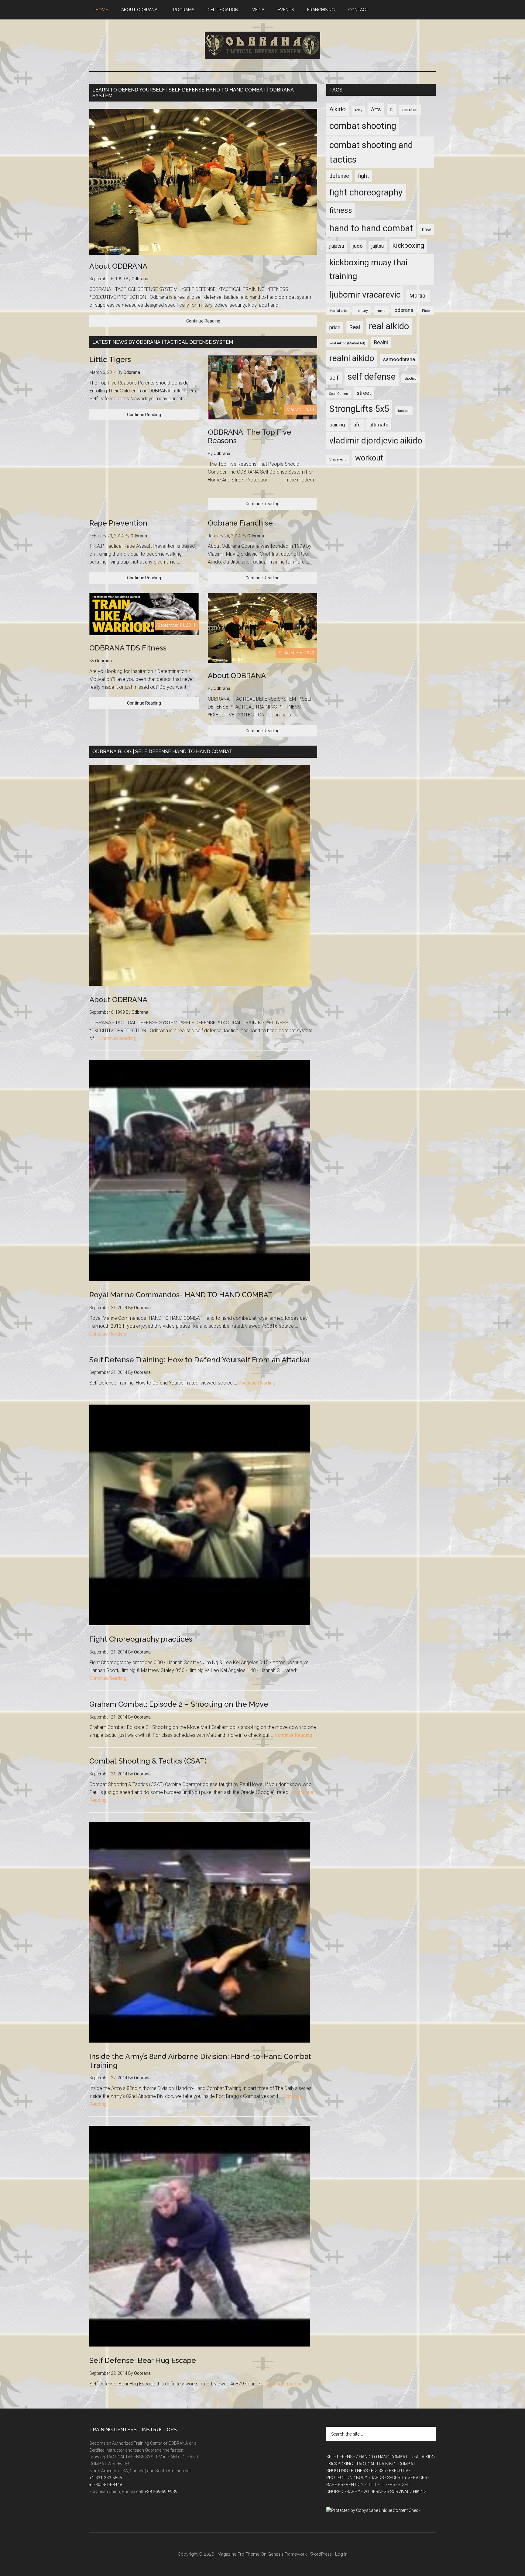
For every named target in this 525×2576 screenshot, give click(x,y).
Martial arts (338, 311)
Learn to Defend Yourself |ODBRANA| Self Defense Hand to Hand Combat (262, 45)
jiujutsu (337, 246)
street (364, 393)
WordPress (321, 2554)
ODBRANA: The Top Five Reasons (250, 436)
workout (369, 458)
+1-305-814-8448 (106, 2485)
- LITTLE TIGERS (380, 2485)
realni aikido (352, 358)
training (337, 425)
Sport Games (339, 394)
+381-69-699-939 (161, 2492)
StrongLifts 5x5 (359, 409)
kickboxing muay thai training (368, 269)
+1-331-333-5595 (106, 2478)
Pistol (426, 311)
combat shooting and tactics (371, 152)
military (362, 311)
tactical (404, 411)
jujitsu (378, 246)
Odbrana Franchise (240, 523)
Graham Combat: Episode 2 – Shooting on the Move (179, 1704)
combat (410, 110)
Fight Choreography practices (141, 1639)
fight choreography (366, 192)
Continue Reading (203, 321)
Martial (418, 296)
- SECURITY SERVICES (406, 2478)
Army (358, 110)
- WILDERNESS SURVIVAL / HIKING (394, 2492)
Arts (376, 109)
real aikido (389, 326)
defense (339, 176)
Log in (341, 2554)
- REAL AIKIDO (422, 2457)
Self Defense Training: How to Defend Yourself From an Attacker (200, 1360)
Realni (381, 343)
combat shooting (363, 126)
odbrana (404, 310)
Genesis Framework (287, 2554)
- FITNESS (358, 2471)
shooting (410, 379)
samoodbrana (399, 359)
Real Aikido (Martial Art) (347, 343)
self (334, 378)
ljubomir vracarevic (365, 295)
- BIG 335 (377, 2471)
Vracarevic (338, 459)
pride (335, 328)
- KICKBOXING (340, 2464)
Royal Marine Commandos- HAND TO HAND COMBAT (181, 1295)
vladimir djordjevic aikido (376, 441)
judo (358, 246)
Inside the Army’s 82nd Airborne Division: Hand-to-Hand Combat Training (200, 2061)
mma (381, 311)
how (426, 230)
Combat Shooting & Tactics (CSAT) (148, 1761)
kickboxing (408, 245)
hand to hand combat (371, 228)
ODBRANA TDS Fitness (128, 648)
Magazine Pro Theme (238, 2554)
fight (363, 176)
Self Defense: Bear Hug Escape (143, 2360)
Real (355, 327)
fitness (341, 210)
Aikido (338, 109)
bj (392, 110)
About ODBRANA (118, 266)
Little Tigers (110, 359)
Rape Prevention (118, 523)
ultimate (379, 425)
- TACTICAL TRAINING (375, 2464)
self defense (372, 377)
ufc (357, 425)
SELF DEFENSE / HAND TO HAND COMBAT (367, 2457)
